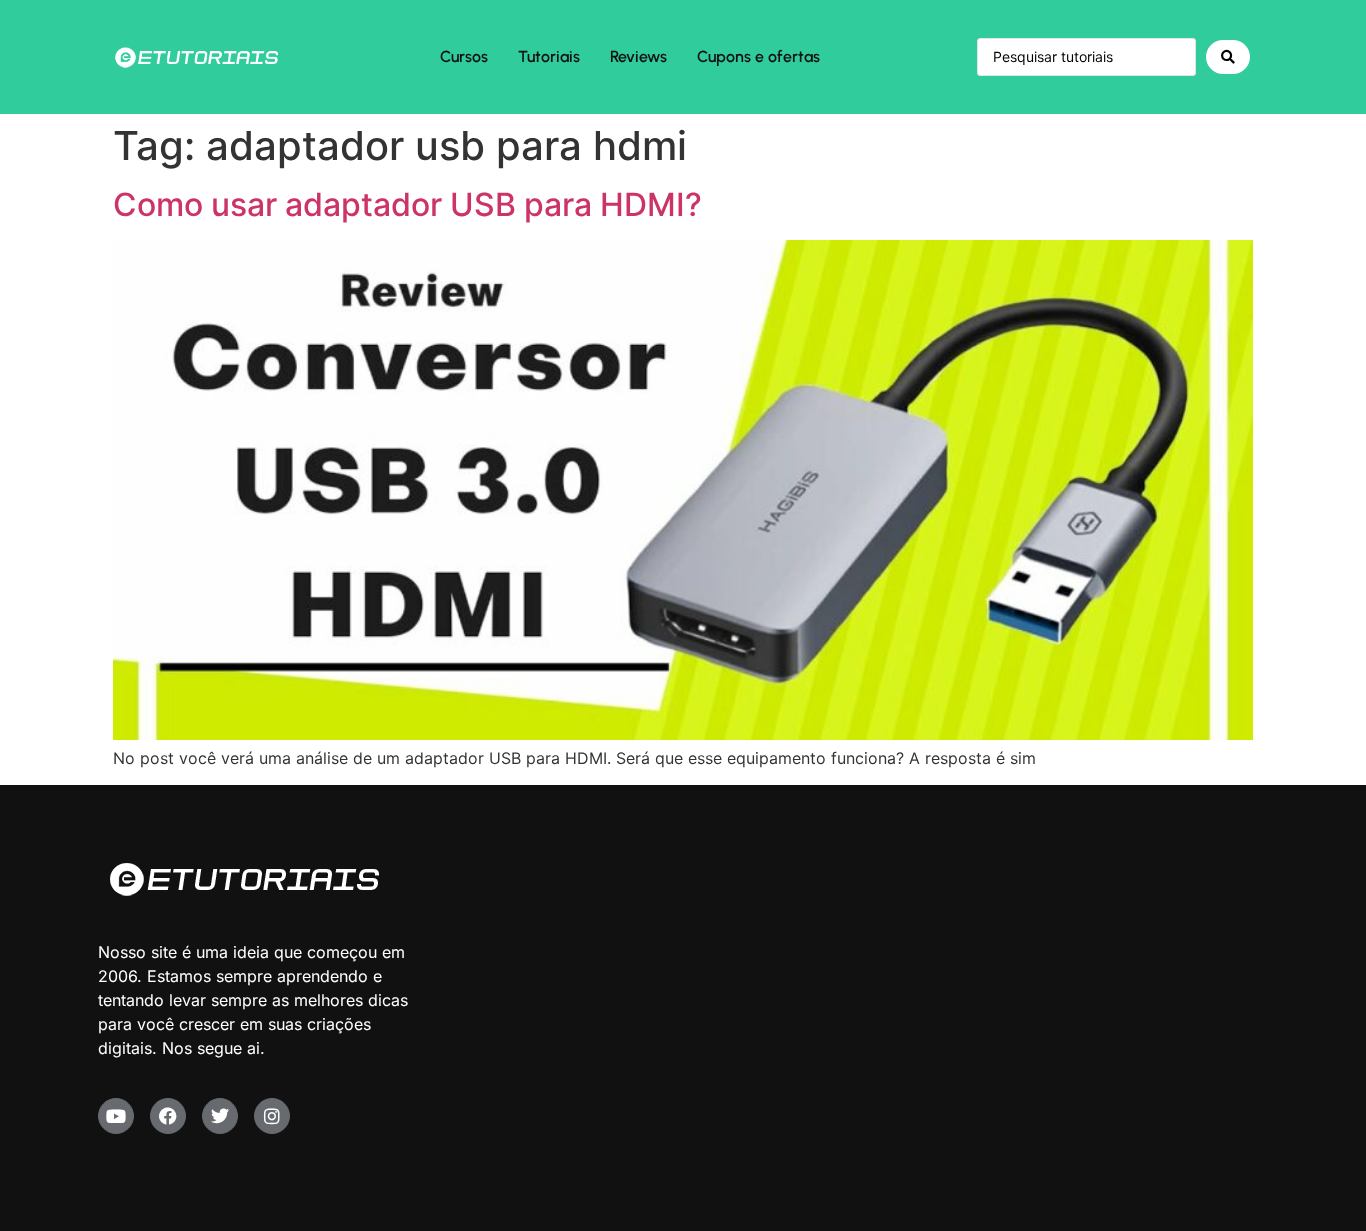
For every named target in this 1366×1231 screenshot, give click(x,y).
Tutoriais (549, 56)
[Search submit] (1228, 57)
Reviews (638, 56)
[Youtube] (116, 1116)
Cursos (464, 56)
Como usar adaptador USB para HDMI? (407, 204)
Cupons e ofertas (758, 56)
